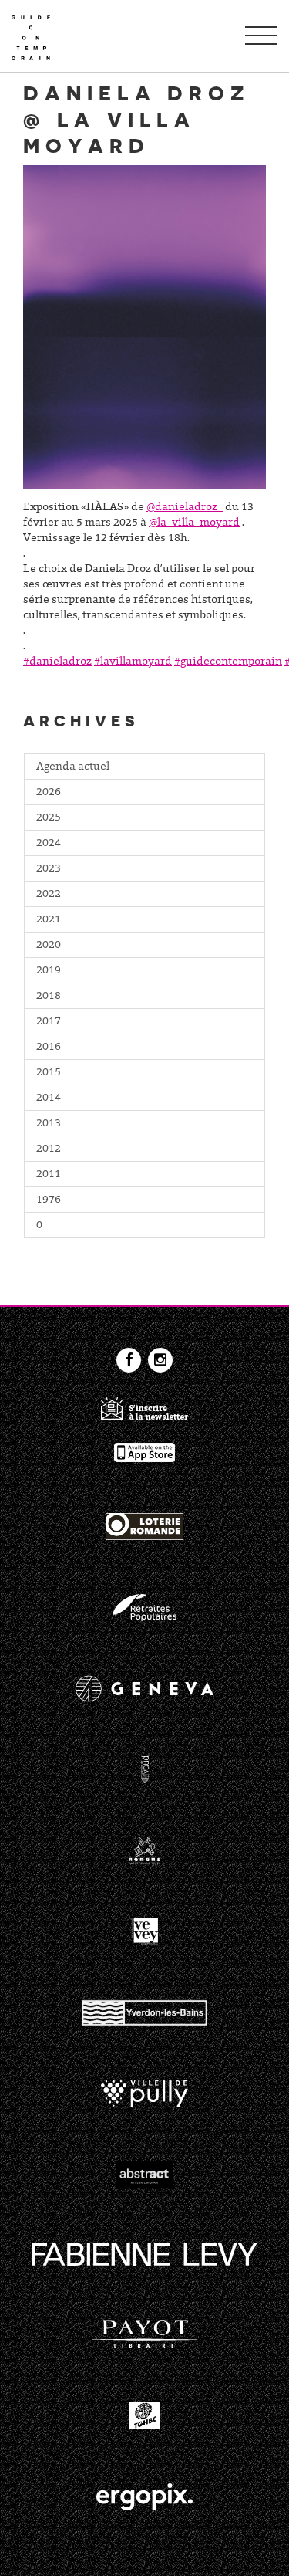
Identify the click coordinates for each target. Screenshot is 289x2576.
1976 (49, 1200)
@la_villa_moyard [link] (194, 523)
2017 (49, 1022)
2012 (49, 1149)
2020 (49, 946)
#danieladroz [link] (57, 662)
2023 (49, 869)
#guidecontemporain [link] (228, 662)
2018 (49, 997)
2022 (49, 895)
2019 (49, 971)
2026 (49, 793)
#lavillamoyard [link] (133, 662)
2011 (49, 1175)
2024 (49, 844)
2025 (49, 818)
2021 (49, 920)
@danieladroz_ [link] (185, 508)
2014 (49, 1098)
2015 (49, 1073)
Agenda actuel (73, 767)
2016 (49, 1048)
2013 (49, 1124)
